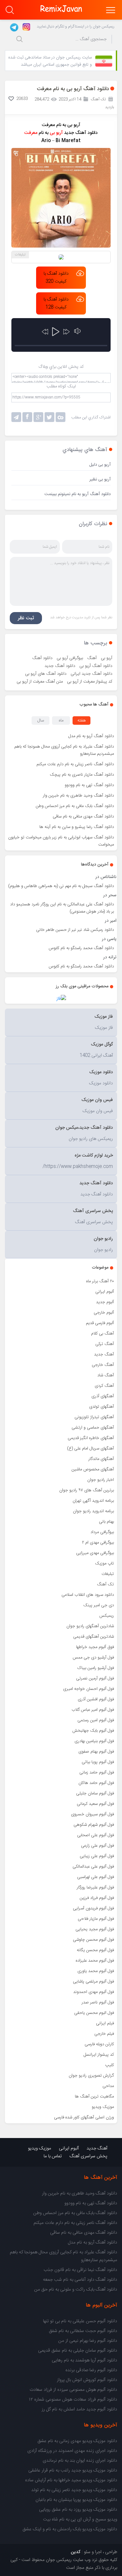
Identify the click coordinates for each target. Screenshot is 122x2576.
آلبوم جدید (105, 1302)
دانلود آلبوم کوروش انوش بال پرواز (87, 2380)
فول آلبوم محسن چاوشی (93, 1940)
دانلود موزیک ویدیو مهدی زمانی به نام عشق (77, 2441)
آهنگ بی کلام (102, 1334)
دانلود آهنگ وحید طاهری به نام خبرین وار (78, 796)
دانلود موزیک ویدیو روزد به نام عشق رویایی (78, 2510)
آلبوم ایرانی (105, 1292)
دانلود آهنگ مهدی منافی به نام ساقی (83, 817)
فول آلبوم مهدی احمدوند (94, 1992)
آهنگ (92, 658)
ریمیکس (107, 1616)
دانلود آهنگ (42, 658)
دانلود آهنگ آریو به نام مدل (91, 736)
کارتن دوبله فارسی (99, 2044)
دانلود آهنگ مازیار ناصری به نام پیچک (82, 775)
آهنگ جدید (104, 1354)
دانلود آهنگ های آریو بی (46, 674)
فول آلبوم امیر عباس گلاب (93, 1710)
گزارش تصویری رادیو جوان (91, 2076)
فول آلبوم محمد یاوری (96, 1971)
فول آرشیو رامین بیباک (96, 1668)
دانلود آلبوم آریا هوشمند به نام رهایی (84, 2360)
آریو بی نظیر (100, 479)
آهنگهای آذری (103, 1396)
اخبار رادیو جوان (101, 1480)
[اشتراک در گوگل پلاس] (38, 417)
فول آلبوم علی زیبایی (97, 1856)
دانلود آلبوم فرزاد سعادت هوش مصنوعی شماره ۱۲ (73, 2400)
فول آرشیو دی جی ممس (93, 1658)
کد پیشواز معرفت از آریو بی (90, 682)
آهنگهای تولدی (102, 1407)
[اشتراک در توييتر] (61, 417)
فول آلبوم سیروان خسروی (92, 1814)
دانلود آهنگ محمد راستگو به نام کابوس (81, 948)
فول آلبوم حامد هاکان (96, 1783)
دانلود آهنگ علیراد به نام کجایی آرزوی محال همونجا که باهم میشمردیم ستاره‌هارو (64, 750)
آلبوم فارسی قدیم (100, 1323)
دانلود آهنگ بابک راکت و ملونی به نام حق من (76, 2290)
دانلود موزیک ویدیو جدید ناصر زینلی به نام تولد (74, 2490)
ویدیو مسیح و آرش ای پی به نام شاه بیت (80, 2519)
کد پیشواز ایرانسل (99, 2055)
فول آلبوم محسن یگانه (95, 1950)
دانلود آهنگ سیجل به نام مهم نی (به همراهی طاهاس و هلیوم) (61, 886)
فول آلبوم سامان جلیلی (95, 1793)
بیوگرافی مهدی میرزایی (95, 1553)
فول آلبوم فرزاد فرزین (97, 1898)
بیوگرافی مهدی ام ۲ (98, 1543)
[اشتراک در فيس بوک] (27, 417)
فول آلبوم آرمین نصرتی (95, 1678)
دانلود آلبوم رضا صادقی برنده (91, 2370)
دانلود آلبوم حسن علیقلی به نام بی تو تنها (80, 2321)
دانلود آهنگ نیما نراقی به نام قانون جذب (80, 2270)
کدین (76, 2552)
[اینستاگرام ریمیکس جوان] (25, 26)
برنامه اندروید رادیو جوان (93, 1511)
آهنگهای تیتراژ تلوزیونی (94, 1417)
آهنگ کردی (104, 1386)
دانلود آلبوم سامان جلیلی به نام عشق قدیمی (78, 2351)
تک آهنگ (105, 1584)
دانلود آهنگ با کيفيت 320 (56, 278)
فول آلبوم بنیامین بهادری (94, 1741)
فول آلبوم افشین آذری (96, 1699)
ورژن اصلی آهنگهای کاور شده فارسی (84, 2117)
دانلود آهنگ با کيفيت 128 (56, 303)
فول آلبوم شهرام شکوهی (94, 1825)
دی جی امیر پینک (99, 1605)
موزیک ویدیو (103, 2107)
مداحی (108, 2086)
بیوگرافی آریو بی (70, 658)
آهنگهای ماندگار (101, 1459)
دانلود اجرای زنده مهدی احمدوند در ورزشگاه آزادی (72, 2451)
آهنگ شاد (106, 1375)
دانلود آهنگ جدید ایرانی (91, 674)
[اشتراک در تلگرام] (16, 417)
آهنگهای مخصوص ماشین (93, 1469)
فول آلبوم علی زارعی (97, 1846)
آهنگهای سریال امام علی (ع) (90, 1449)
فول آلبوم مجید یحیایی (95, 1929)
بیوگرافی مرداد (102, 1532)
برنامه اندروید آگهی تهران (93, 1501)
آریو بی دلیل (100, 465)
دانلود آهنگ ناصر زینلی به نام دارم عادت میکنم (75, 764)
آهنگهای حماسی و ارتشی (93, 1428)
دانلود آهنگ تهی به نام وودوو (89, 785)
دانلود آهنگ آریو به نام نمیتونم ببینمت (78, 494)
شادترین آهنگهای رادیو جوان (90, 1626)
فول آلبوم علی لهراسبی (95, 1877)
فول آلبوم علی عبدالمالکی (93, 1867)
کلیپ (109, 2065)
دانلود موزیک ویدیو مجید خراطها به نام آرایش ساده (71, 2480)
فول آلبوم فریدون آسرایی (93, 1908)
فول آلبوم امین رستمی (96, 1720)
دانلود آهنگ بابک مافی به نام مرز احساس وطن (75, 806)
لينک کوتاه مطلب (61, 386)
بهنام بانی (106, 1522)
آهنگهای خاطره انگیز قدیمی (91, 1438)
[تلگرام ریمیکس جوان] (13, 26)
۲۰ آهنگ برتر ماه (100, 1281)
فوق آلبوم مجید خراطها (95, 1647)
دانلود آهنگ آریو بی (96, 666)
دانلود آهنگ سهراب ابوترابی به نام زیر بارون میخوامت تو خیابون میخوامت (61, 841)
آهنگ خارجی (103, 1365)
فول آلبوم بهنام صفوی (96, 1752)
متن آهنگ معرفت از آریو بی (40, 682)
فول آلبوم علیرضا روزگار (95, 1887)
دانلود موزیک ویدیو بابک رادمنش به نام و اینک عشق (70, 2529)
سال (41, 721)
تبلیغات (108, 1574)
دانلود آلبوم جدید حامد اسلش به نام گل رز (79, 2409)
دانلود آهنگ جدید (60, 666)
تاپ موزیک (104, 1563)
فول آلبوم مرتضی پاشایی (93, 1982)
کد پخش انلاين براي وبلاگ (61, 367)
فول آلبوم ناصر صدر (98, 2002)
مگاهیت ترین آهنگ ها (94, 2097)
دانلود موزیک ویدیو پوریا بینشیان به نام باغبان (76, 2500)
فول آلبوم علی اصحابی (95, 1835)
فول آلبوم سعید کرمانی (95, 1804)
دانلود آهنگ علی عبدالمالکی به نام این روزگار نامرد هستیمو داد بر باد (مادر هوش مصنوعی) (62, 908)
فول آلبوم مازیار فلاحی (96, 1919)
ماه (61, 721)
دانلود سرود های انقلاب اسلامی (88, 1595)
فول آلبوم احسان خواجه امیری (88, 1689)
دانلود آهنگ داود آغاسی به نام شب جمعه (80, 2280)
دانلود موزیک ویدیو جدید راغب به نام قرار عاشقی (73, 2471)
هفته (82, 721)
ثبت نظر (26, 618)
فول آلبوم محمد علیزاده (95, 1961)
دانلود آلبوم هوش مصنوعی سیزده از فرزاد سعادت (73, 2390)
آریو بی (107, 658)
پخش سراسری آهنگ (88, 2156)
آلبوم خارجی (104, 1313)
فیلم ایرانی (105, 2023)
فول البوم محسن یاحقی (94, 2013)
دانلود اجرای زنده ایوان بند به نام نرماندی (80, 2461)
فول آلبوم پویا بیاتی (98, 1762)
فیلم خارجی (104, 2034)
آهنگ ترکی (105, 1344)
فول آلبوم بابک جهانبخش (93, 1731)
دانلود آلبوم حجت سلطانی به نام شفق (83, 2331)
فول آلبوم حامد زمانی (97, 1773)
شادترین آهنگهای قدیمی (94, 1637)
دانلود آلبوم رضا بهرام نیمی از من (88, 2341)
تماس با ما (53, 2156)
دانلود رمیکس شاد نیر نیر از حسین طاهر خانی (75, 930)
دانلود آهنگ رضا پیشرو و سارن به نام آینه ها (77, 827)
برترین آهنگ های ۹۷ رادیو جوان (87, 1490)
